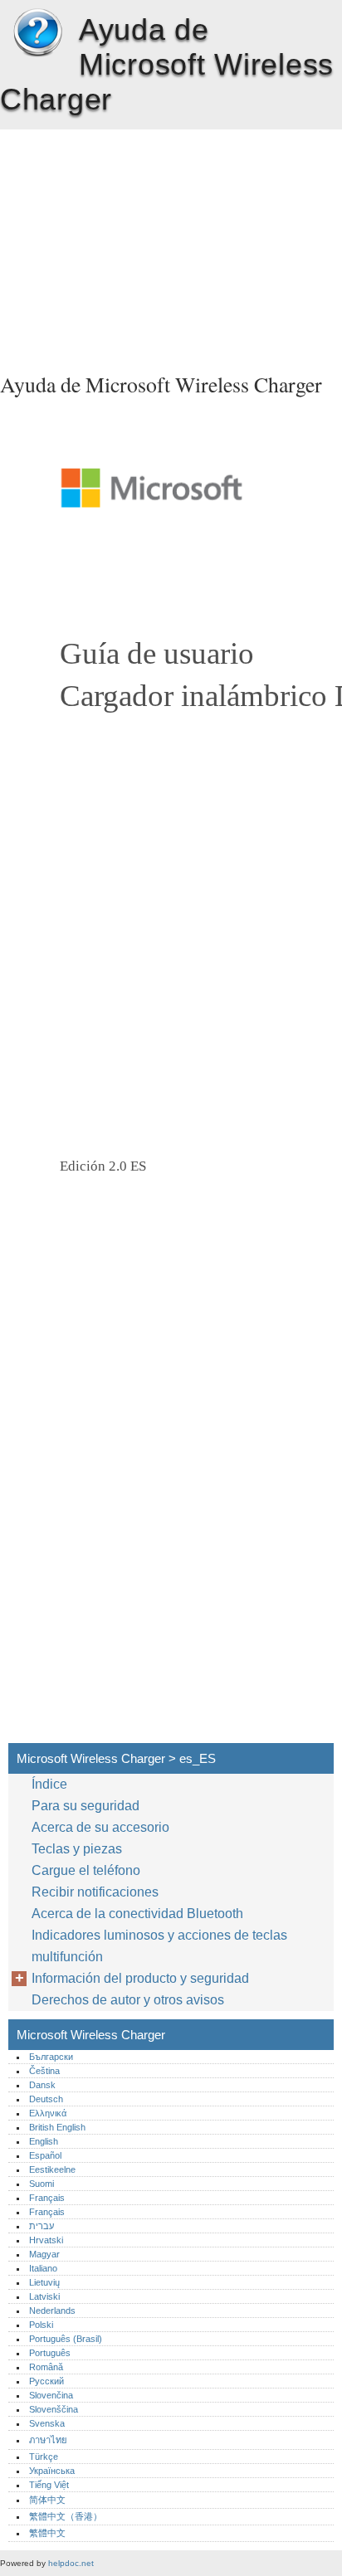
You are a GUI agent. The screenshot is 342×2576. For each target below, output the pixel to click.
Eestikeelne (52, 2169)
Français (47, 2198)
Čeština (44, 2071)
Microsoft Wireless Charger (37, 33)
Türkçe (44, 2457)
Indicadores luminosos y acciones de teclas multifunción (159, 1946)
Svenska (47, 2423)
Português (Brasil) (66, 2339)
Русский (46, 2381)
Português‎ (50, 2353)
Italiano (43, 2268)
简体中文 (47, 2500)
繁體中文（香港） (66, 2516)
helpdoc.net (71, 2563)
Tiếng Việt (49, 2485)
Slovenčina (51, 2395)
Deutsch (46, 2099)
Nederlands (52, 2311)
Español (45, 2155)
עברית (42, 2226)
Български (51, 2057)
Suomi (42, 2184)
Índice (49, 1784)
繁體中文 (47, 2533)
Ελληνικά (48, 2113)
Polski (41, 2325)
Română (46, 2367)
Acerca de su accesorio (100, 1827)
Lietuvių (44, 2282)
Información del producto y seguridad (140, 1978)
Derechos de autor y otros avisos (128, 2000)
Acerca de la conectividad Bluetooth (137, 1914)
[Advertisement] (171, 246)
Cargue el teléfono (86, 1870)
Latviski (44, 2296)
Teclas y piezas (77, 1849)
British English (57, 2127)
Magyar (44, 2254)
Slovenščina (54, 2409)
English (44, 2141)
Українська (52, 2471)
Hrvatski (46, 2240)
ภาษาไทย (48, 2440)
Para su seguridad (85, 1806)
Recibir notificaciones (95, 1892)
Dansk (42, 2085)
